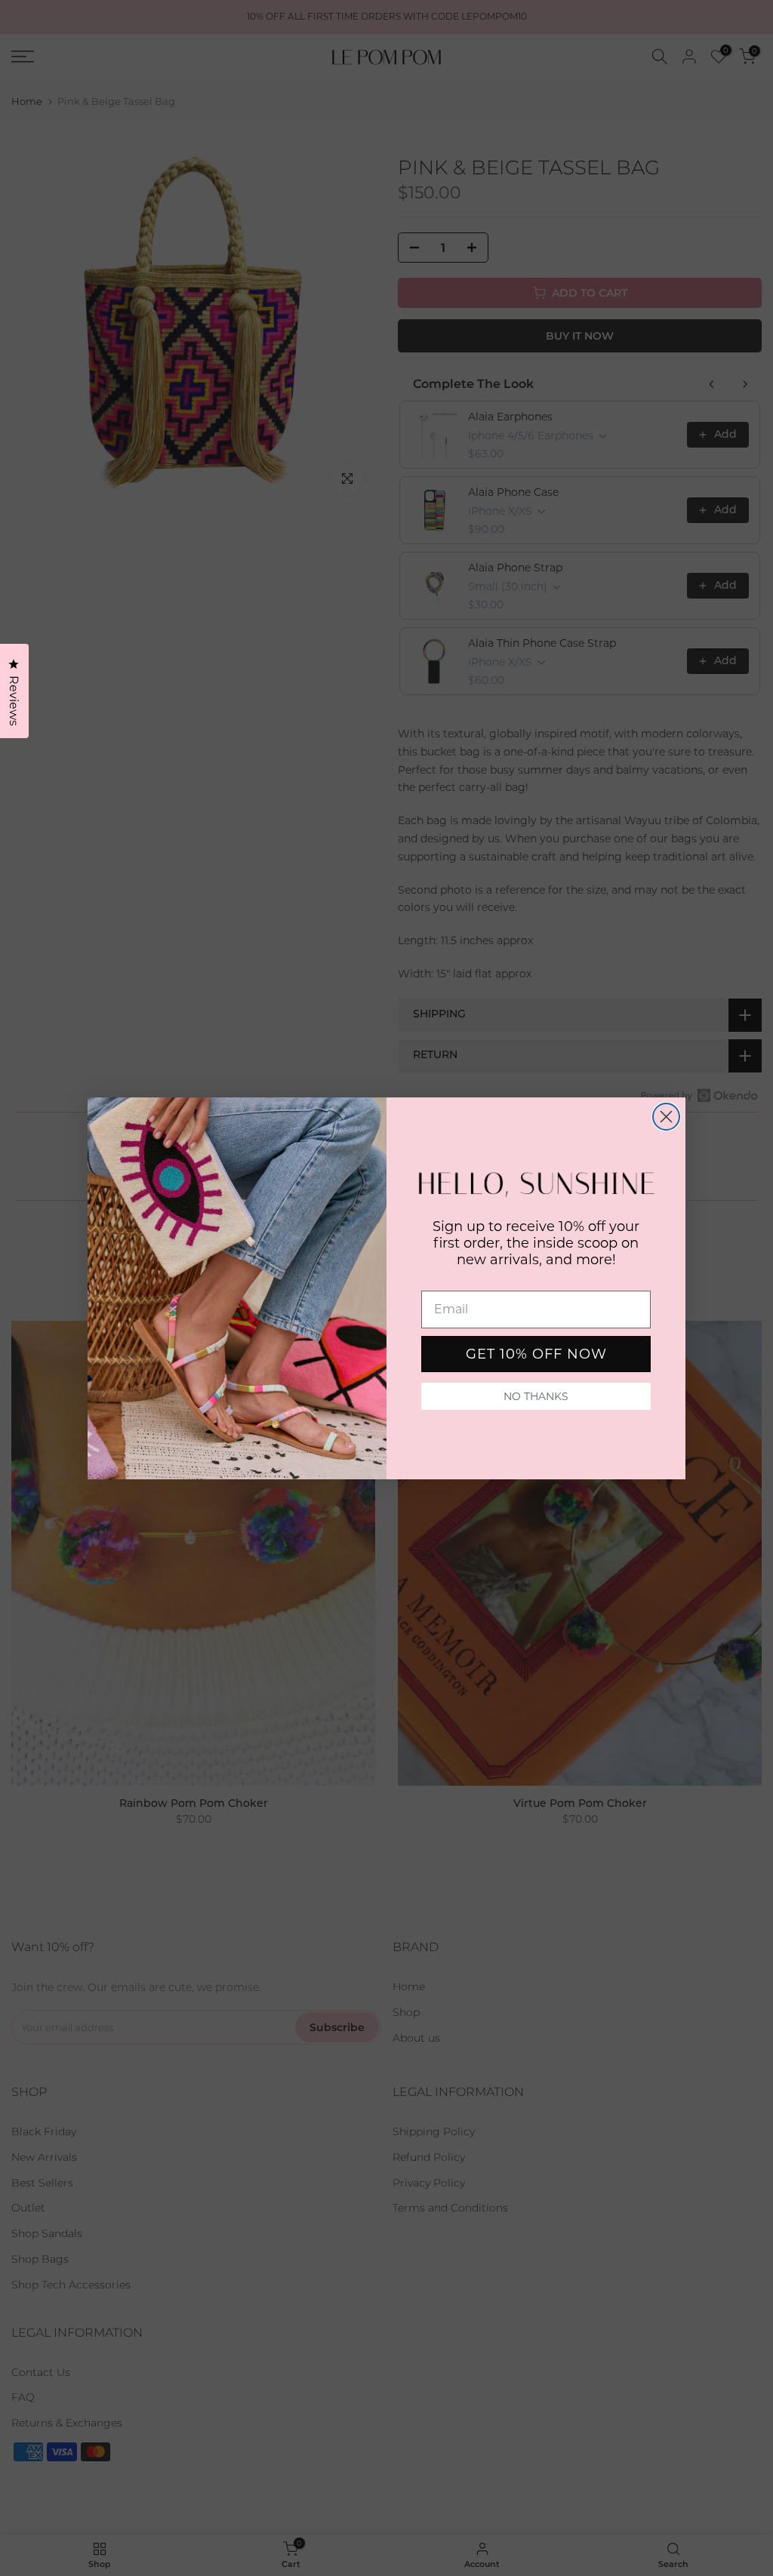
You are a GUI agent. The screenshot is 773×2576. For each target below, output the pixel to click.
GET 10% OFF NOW (536, 1354)
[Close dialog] (666, 1117)
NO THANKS (536, 1396)
